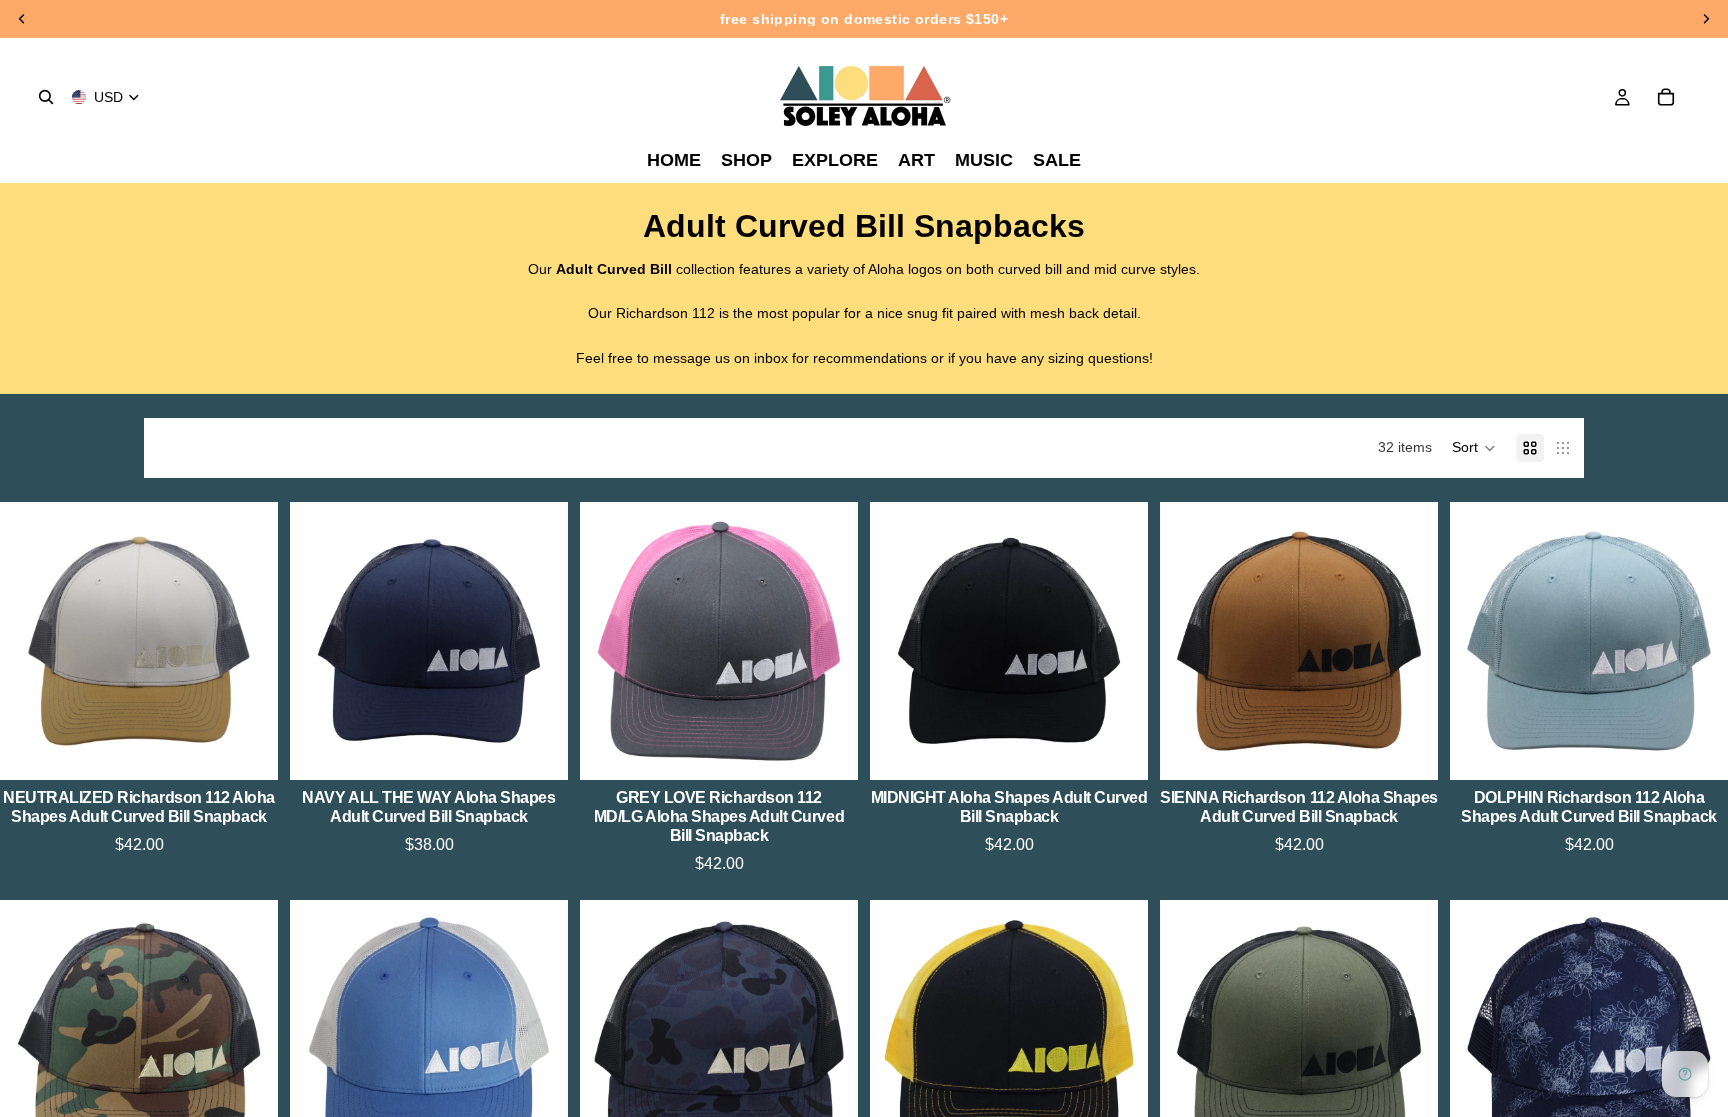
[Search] (46, 97)
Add (264, 749)
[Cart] (1666, 97)
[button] (1474, 448)
